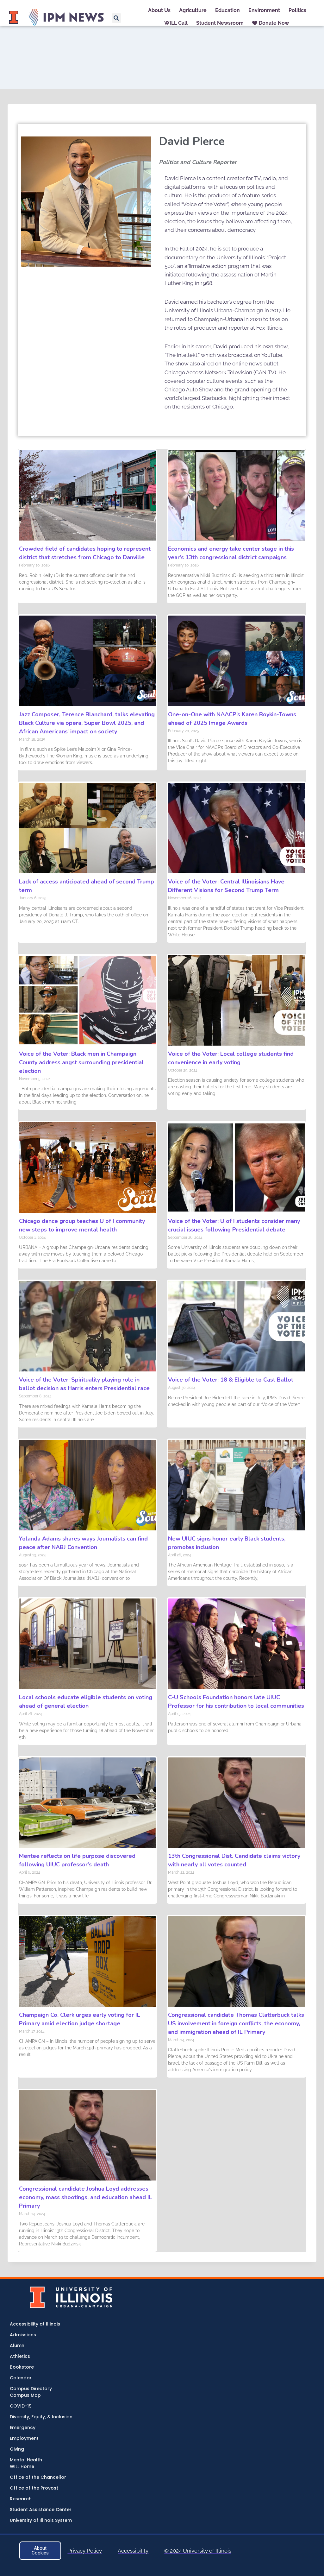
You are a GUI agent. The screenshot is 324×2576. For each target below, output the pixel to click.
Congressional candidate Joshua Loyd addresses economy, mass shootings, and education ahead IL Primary (86, 2197)
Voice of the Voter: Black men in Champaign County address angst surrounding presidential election (81, 1062)
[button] (116, 18)
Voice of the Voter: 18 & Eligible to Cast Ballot (231, 1380)
